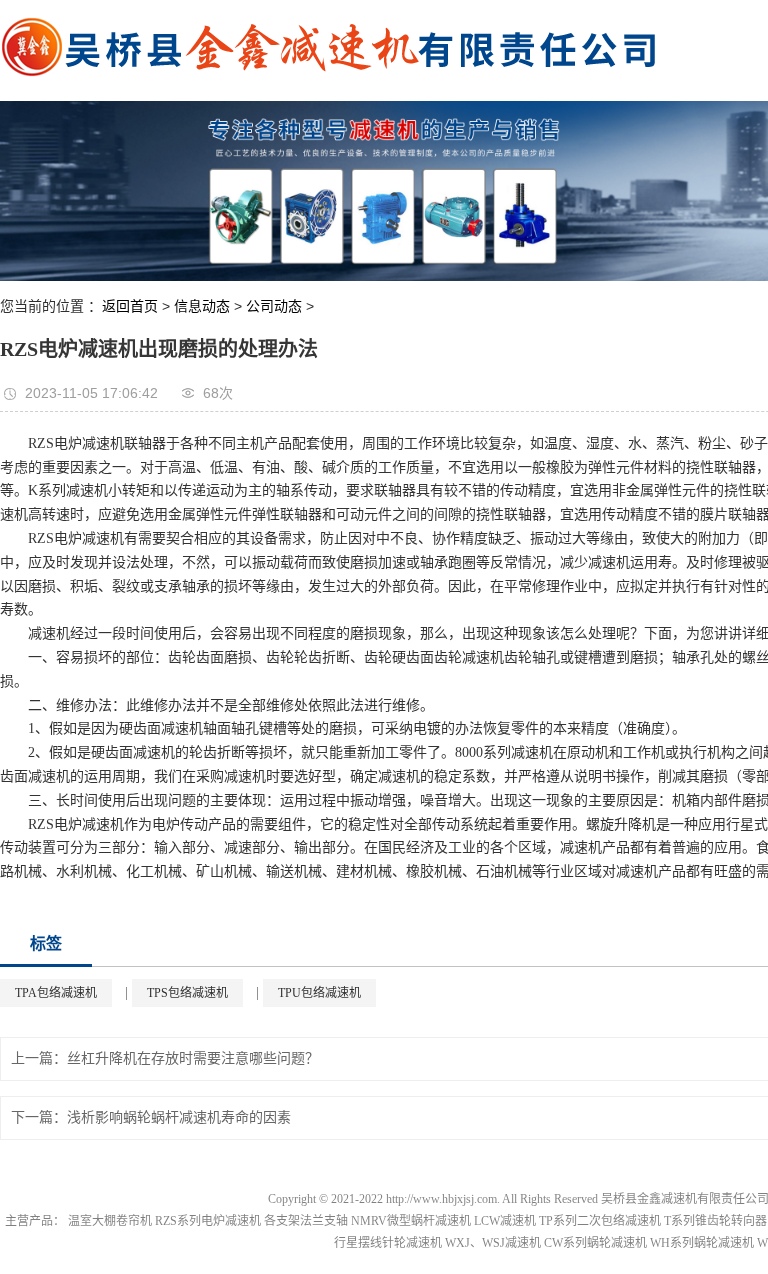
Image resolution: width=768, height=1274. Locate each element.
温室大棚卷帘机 (110, 1221)
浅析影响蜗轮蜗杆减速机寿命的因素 (179, 1117)
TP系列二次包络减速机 (600, 1221)
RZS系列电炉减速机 (208, 1221)
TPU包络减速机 (319, 993)
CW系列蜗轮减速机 (595, 1243)
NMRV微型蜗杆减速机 (411, 1221)
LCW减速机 (505, 1221)
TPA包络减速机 (56, 993)
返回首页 (130, 306)
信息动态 (202, 306)
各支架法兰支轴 (306, 1221)
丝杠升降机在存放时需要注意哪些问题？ (193, 1058)
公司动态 (274, 306)
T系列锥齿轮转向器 (715, 1221)
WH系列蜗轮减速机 (702, 1243)
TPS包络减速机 (187, 993)
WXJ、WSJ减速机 (493, 1243)
